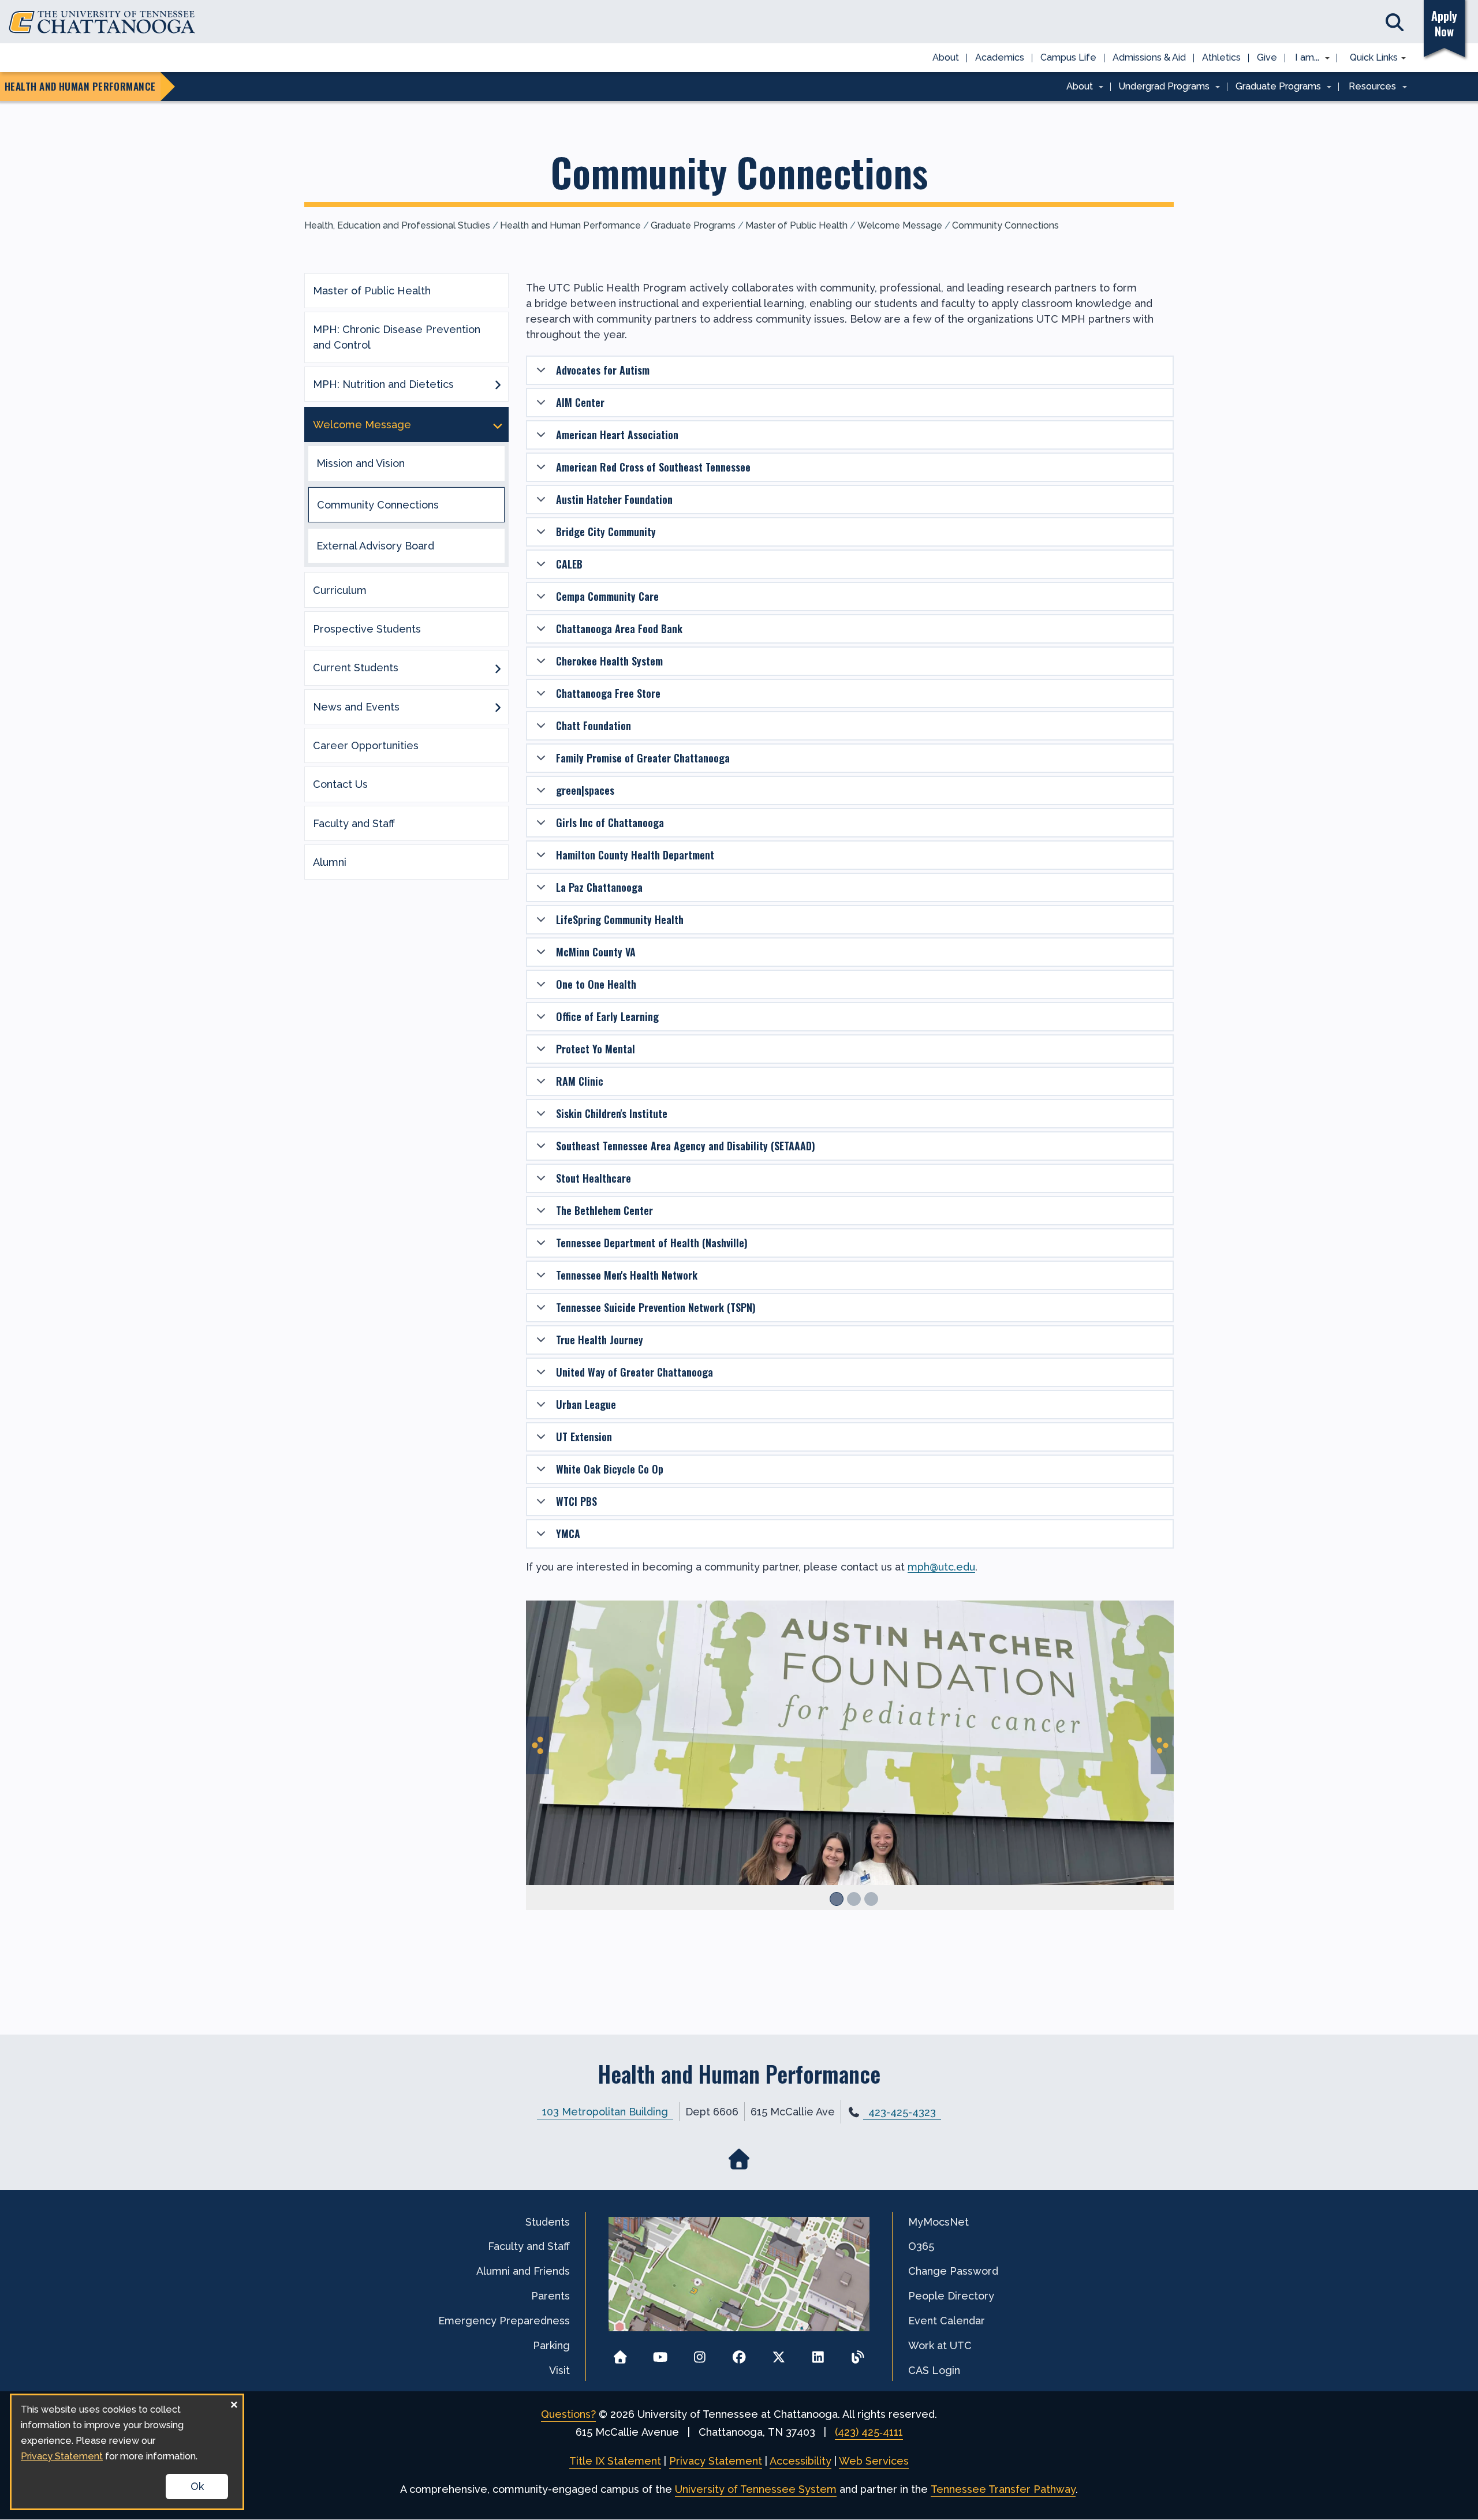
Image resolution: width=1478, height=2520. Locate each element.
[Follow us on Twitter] (779, 2353)
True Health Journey (600, 1340)
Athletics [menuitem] (1221, 57)
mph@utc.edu (941, 1567)
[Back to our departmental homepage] (739, 2160)
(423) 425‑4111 (869, 2432)
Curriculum (340, 590)
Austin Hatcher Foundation (614, 499)
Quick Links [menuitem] (1370, 58)
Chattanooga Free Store (608, 693)
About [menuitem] (946, 57)
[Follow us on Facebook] (739, 2353)
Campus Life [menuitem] (1068, 57)
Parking (551, 2345)
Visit (559, 2370)
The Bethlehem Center (604, 1210)
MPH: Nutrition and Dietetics (383, 384)
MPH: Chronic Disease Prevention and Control (397, 337)
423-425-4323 (902, 2112)
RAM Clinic (580, 1081)
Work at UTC (940, 2345)
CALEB (569, 564)
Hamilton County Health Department (635, 855)
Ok (197, 2486)
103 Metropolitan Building (605, 2112)
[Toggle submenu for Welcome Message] (498, 425)
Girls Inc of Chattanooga (610, 822)
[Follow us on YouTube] (660, 2353)
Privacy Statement (716, 2461)
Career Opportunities (366, 745)
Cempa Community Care (607, 596)
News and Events (356, 707)
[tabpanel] (850, 1755)
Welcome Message (900, 225)
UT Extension (584, 1437)
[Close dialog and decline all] (234, 2403)
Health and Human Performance (570, 225)
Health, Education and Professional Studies (397, 225)
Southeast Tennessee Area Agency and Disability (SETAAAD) (686, 1146)
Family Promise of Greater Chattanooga (643, 758)
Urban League (586, 1404)
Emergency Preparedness (504, 2321)
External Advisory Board (375, 546)
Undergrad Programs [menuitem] (1160, 87)
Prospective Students (367, 629)
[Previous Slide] (538, 1745)
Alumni (330, 862)
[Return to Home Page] (620, 2353)
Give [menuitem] (1267, 57)
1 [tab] (837, 1899)
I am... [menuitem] (1304, 58)
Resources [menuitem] (1368, 87)
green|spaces (585, 790)
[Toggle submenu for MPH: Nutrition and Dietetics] (498, 384)
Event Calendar (947, 2321)
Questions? (568, 2414)
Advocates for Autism (603, 370)
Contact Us (340, 784)
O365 (921, 2246)
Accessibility (800, 2461)
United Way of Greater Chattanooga (635, 1372)
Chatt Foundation (594, 726)
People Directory (951, 2296)
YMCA (568, 1534)
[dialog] (127, 2452)
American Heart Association (617, 435)
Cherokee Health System (609, 661)
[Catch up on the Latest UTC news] (858, 2353)
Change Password (953, 2271)
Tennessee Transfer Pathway (1003, 2489)
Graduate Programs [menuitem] (1274, 87)
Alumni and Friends (523, 2271)
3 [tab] (871, 1899)
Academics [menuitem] (1000, 57)
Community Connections (1005, 225)
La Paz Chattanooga (599, 887)
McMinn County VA (596, 952)
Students (548, 2222)
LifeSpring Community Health (620, 919)
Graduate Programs (693, 225)
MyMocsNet (938, 2222)
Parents (550, 2296)
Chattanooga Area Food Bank (619, 629)
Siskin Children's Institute (612, 1113)
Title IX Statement (615, 2461)
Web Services (874, 2461)
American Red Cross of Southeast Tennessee (653, 467)
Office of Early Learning (607, 1016)
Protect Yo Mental (596, 1049)
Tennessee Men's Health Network (627, 1275)
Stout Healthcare (594, 1178)
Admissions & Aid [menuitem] (1149, 57)
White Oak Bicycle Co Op (610, 1469)
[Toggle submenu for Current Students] (498, 668)
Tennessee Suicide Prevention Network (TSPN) (656, 1307)
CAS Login (934, 2370)
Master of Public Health (796, 225)
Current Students (356, 668)
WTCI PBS (576, 1501)
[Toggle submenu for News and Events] (498, 706)
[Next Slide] (1162, 1745)
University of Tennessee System (756, 2489)
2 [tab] (854, 1899)
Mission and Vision (361, 463)
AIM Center (580, 402)
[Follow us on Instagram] (699, 2353)
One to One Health (596, 984)
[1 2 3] (850, 1771)
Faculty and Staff (354, 823)
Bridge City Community (606, 532)
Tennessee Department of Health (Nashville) (652, 1243)
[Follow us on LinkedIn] (818, 2353)
